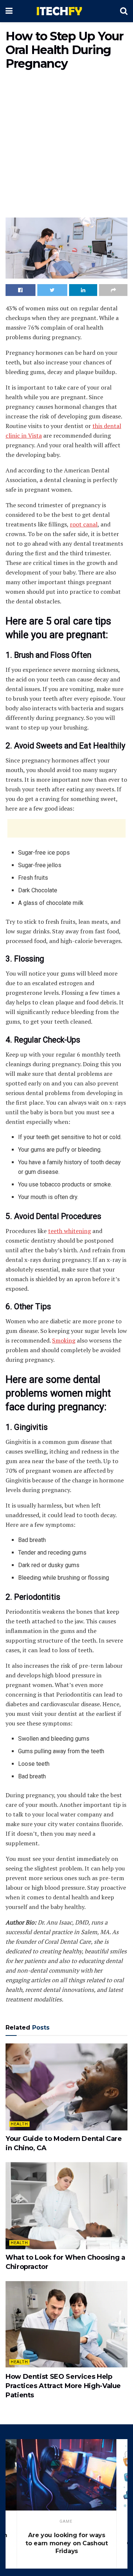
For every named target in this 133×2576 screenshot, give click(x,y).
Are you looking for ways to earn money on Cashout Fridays (66, 2543)
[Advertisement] (66, 145)
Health (19, 2124)
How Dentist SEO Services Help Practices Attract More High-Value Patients (63, 2386)
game (66, 2521)
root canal (84, 524)
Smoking (64, 1340)
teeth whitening (69, 1231)
